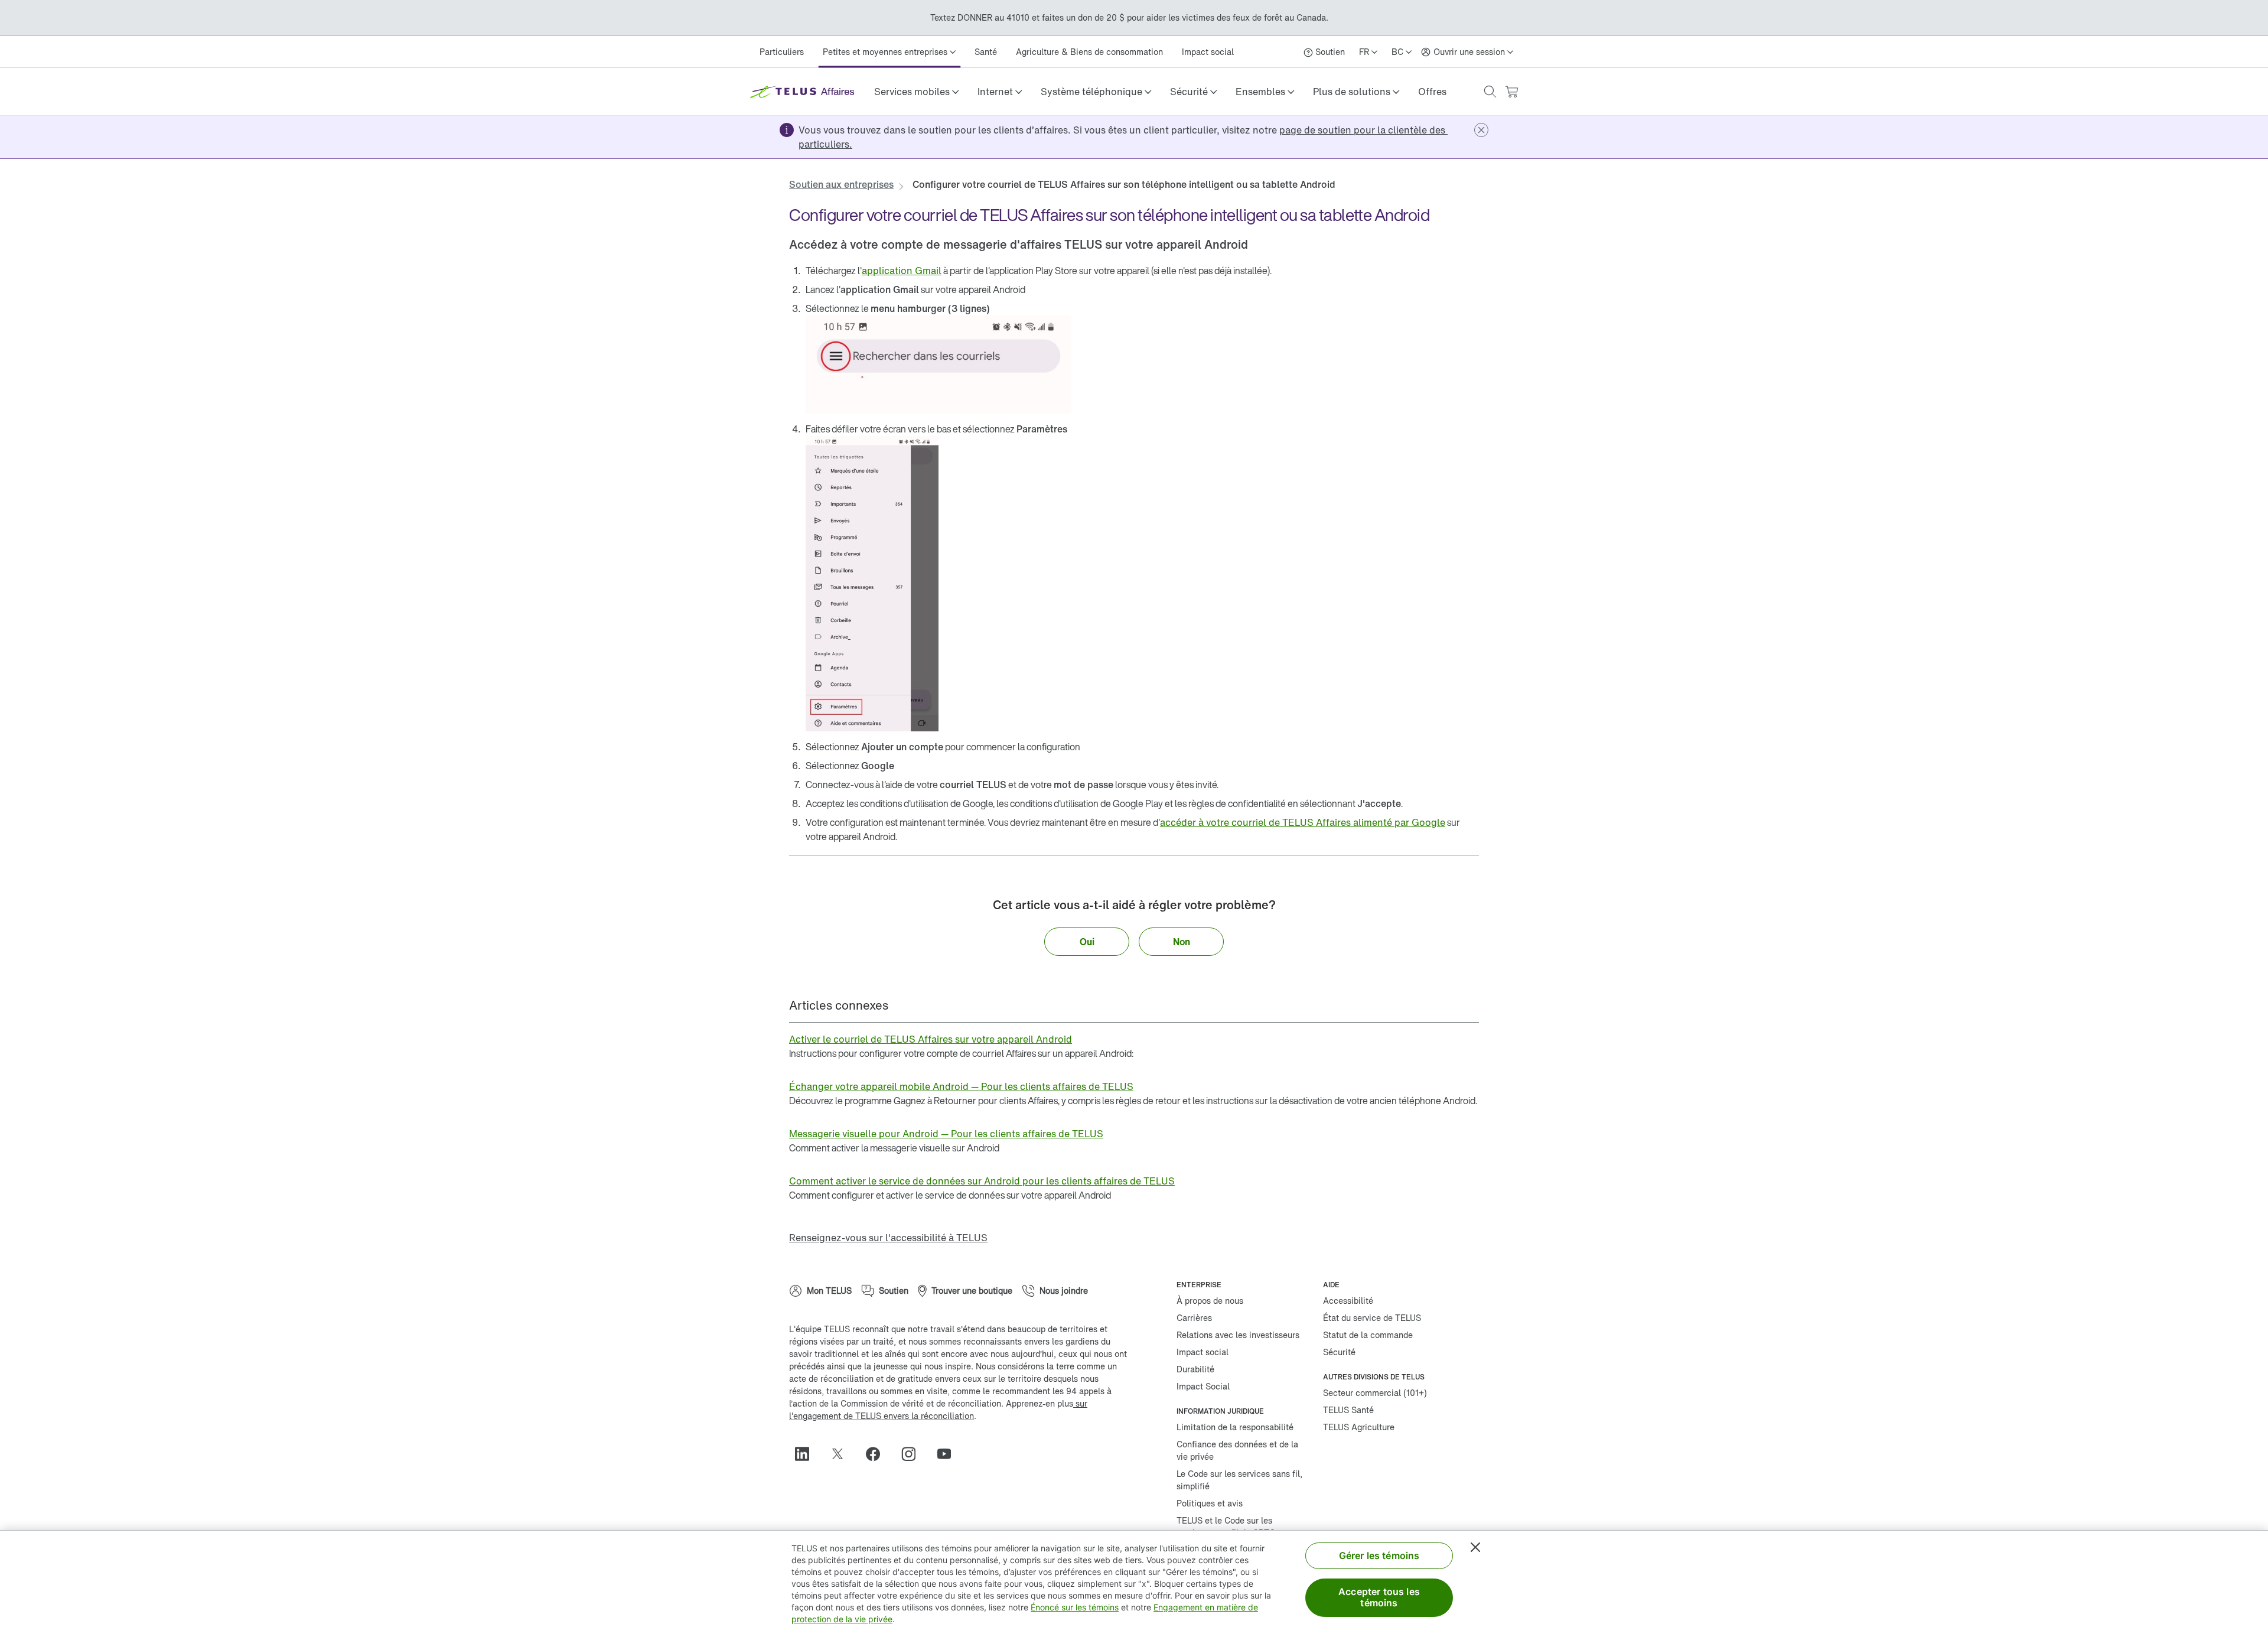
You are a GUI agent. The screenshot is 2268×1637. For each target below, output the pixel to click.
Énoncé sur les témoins (1075, 1607)
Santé (986, 52)
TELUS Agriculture (1359, 1427)
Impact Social (1203, 1386)
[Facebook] (878, 1454)
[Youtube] (949, 1454)
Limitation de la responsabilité (1235, 1427)
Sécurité (1339, 1352)
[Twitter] (842, 1454)
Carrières (1194, 1318)
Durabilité (1195, 1369)
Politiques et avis (1210, 1503)
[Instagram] (913, 1454)
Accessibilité (1348, 1301)
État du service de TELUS (1372, 1318)
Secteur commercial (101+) (1375, 1393)
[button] (916, 92)
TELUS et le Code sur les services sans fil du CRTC (1226, 1527)
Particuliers (782, 52)
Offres (1432, 92)
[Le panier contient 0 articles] (1511, 92)
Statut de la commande (1368, 1335)
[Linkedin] (807, 1454)
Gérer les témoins (1379, 1555)
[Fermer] (1475, 1547)
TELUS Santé (1348, 1410)
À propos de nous (1210, 1301)
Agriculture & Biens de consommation (1089, 52)
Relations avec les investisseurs (1238, 1335)
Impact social (1208, 52)
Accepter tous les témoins (1379, 1597)
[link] (1432, 92)
